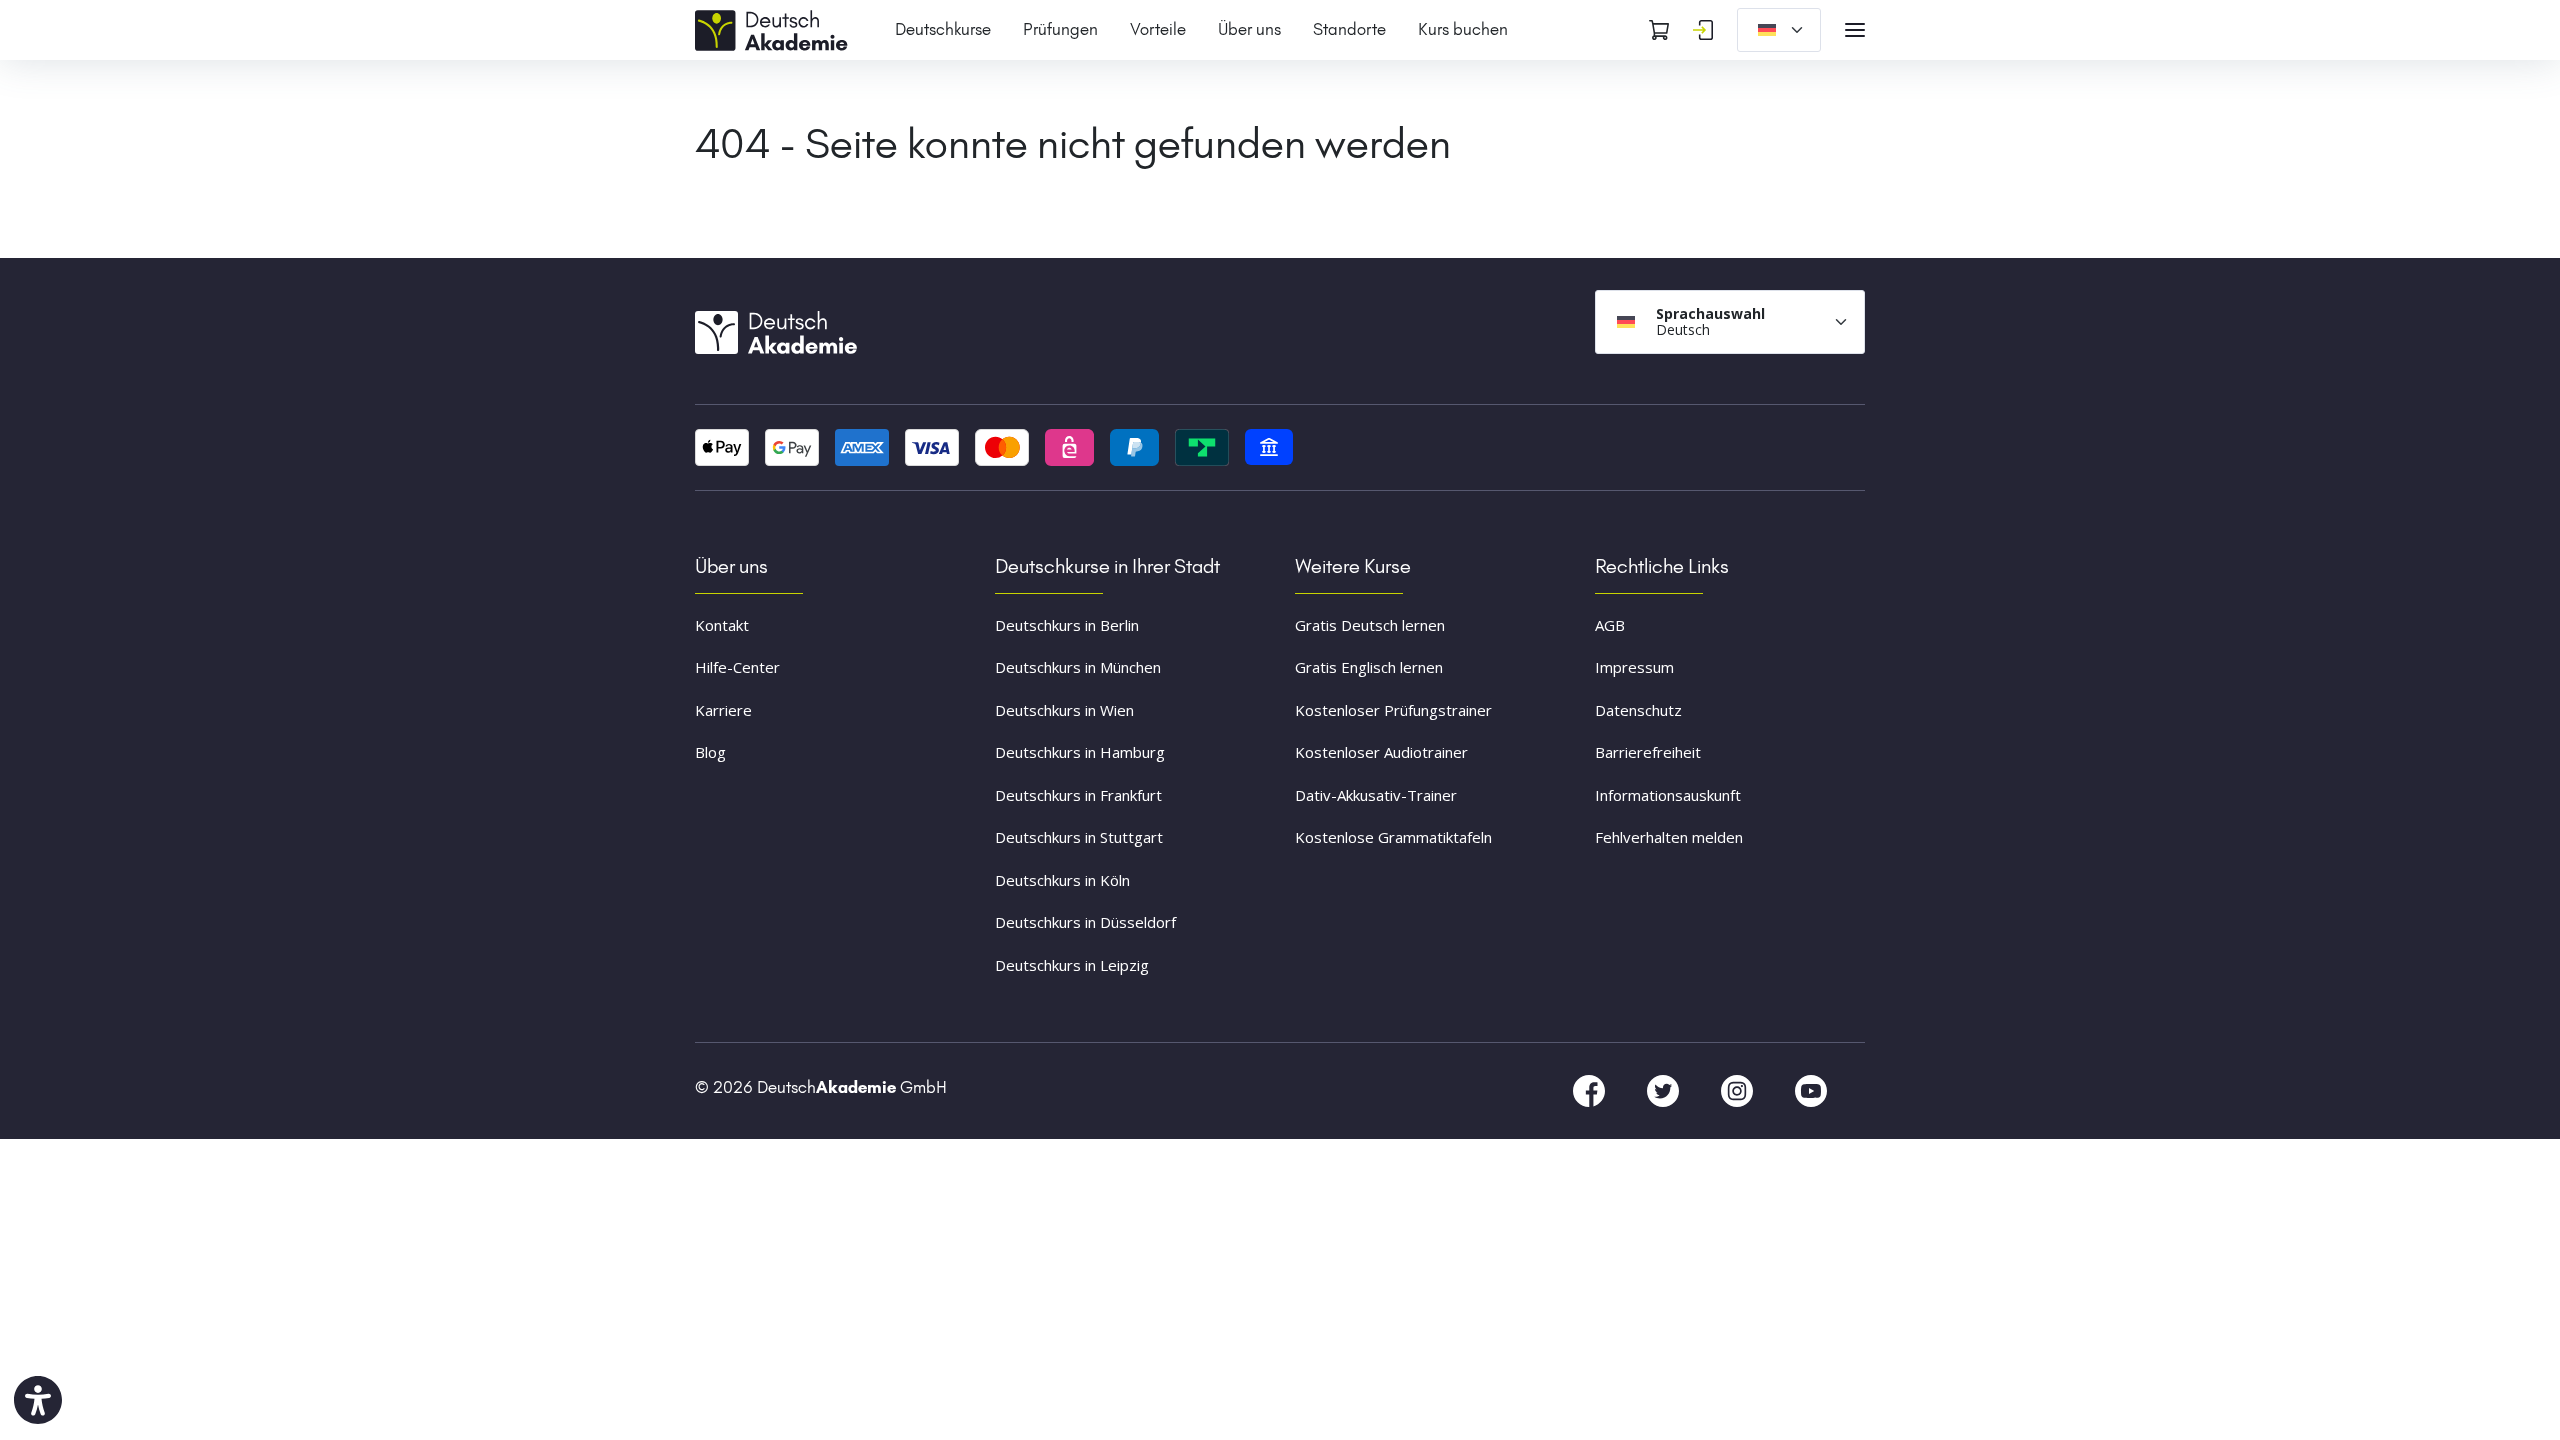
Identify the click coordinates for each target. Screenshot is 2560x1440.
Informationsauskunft (1668, 795)
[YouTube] (1811, 1090)
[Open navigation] (1855, 30)
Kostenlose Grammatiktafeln (1393, 837)
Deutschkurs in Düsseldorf (1085, 922)
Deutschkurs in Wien (1064, 710)
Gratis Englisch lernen (1369, 667)
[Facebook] (1591, 1090)
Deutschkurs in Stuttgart (1079, 837)
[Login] (1703, 30)
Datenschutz (1638, 710)
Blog (710, 752)
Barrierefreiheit (1648, 752)
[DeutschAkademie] (775, 28)
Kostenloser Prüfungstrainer (1393, 710)
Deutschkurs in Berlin (1067, 625)
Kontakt (722, 625)
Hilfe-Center (737, 667)
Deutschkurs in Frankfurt (1078, 795)
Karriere (723, 710)
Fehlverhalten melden (1669, 837)
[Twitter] (1665, 1090)
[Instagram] (1739, 1090)
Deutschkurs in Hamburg (1080, 752)
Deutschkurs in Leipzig (1072, 965)
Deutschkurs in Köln (1062, 880)
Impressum (1634, 667)
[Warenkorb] (1659, 30)
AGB (1610, 625)
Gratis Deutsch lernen (1370, 625)
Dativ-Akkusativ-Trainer (1376, 795)
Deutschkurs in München (1078, 667)
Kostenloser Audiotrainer (1381, 752)
